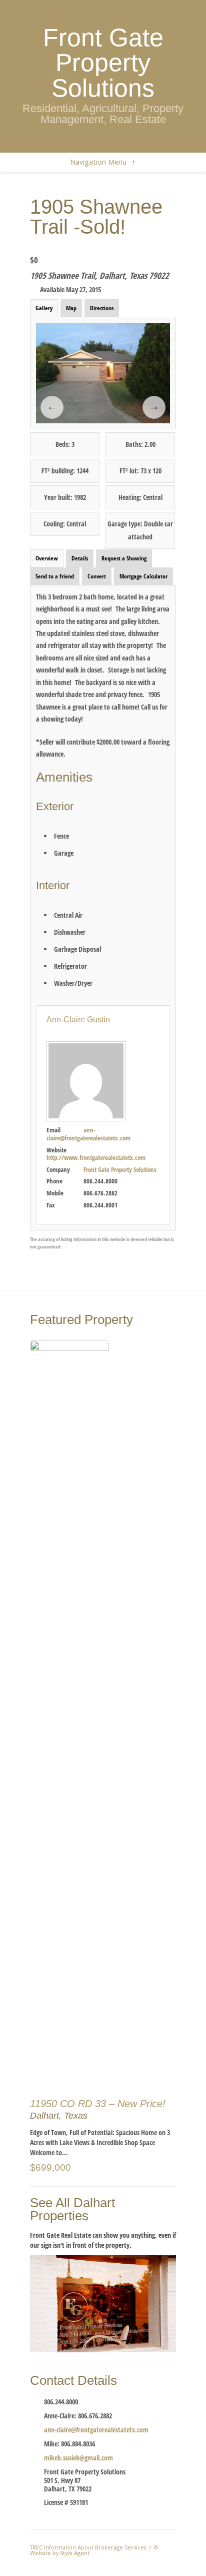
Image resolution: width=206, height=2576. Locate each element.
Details (80, 558)
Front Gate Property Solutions (103, 63)
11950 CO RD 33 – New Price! (98, 2104)
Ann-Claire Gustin (78, 1020)
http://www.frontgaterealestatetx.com (96, 1157)
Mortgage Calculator (143, 576)
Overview (47, 558)
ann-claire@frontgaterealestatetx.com (88, 1134)
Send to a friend (55, 576)
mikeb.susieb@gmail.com (78, 2458)
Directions (102, 308)
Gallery (44, 308)
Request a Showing (124, 558)
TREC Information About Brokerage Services (88, 2547)
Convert (97, 576)
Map (71, 308)
